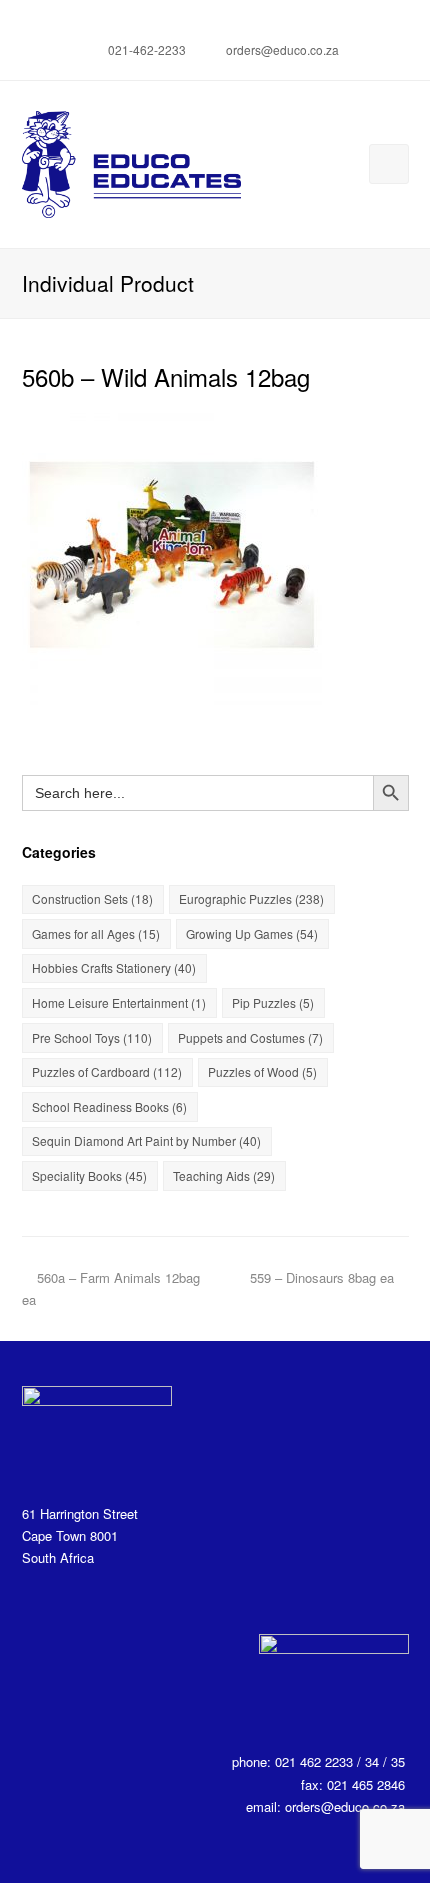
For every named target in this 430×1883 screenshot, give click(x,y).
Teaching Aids (224, 1175)
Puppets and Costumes (250, 1037)
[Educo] (132, 162)
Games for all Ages (96, 933)
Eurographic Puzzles (251, 898)
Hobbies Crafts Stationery (114, 967)
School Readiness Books (109, 1106)
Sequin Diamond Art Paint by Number (146, 1140)
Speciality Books (89, 1175)
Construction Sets (92, 898)
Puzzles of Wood (262, 1071)
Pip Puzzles (273, 1002)
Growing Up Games (252, 933)
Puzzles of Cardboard (107, 1071)
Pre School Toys (92, 1037)
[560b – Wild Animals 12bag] (172, 693)
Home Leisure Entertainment (119, 1002)
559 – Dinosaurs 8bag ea (322, 1277)
